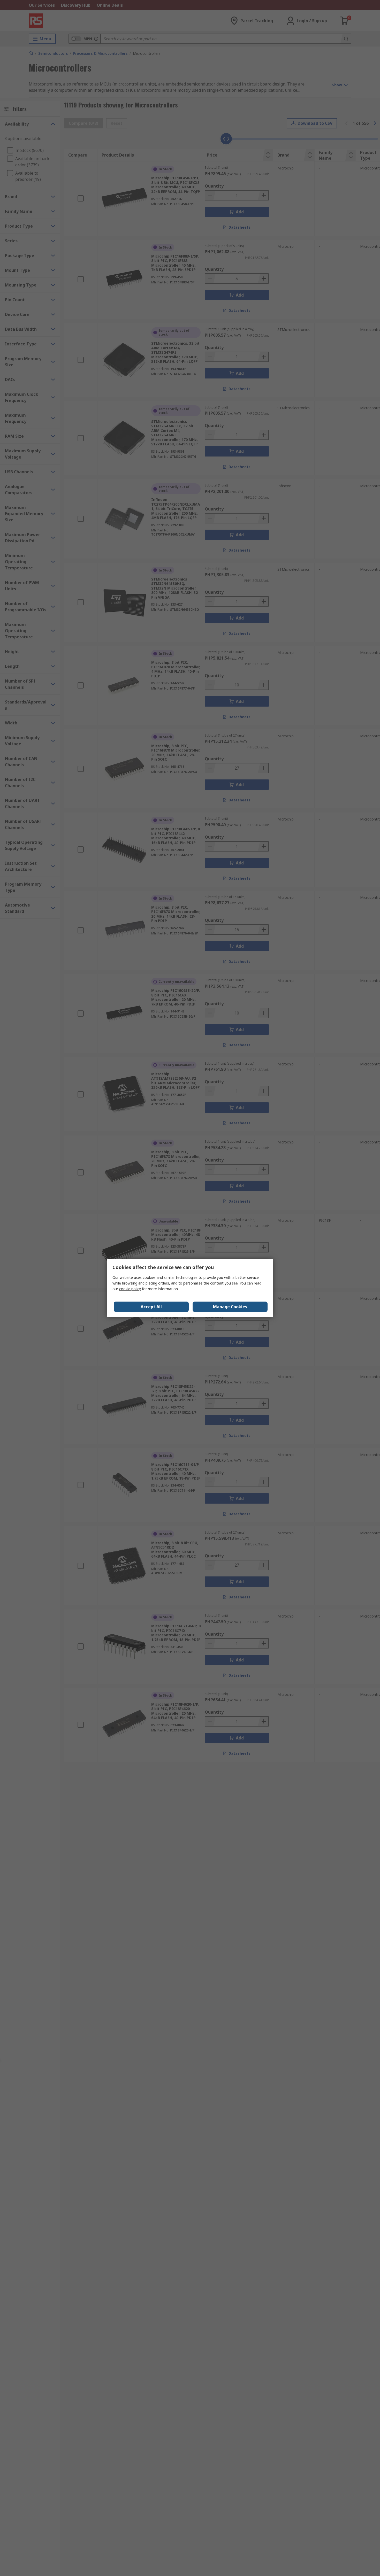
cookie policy (130, 1289)
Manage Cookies (230, 1307)
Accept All (151, 1307)
